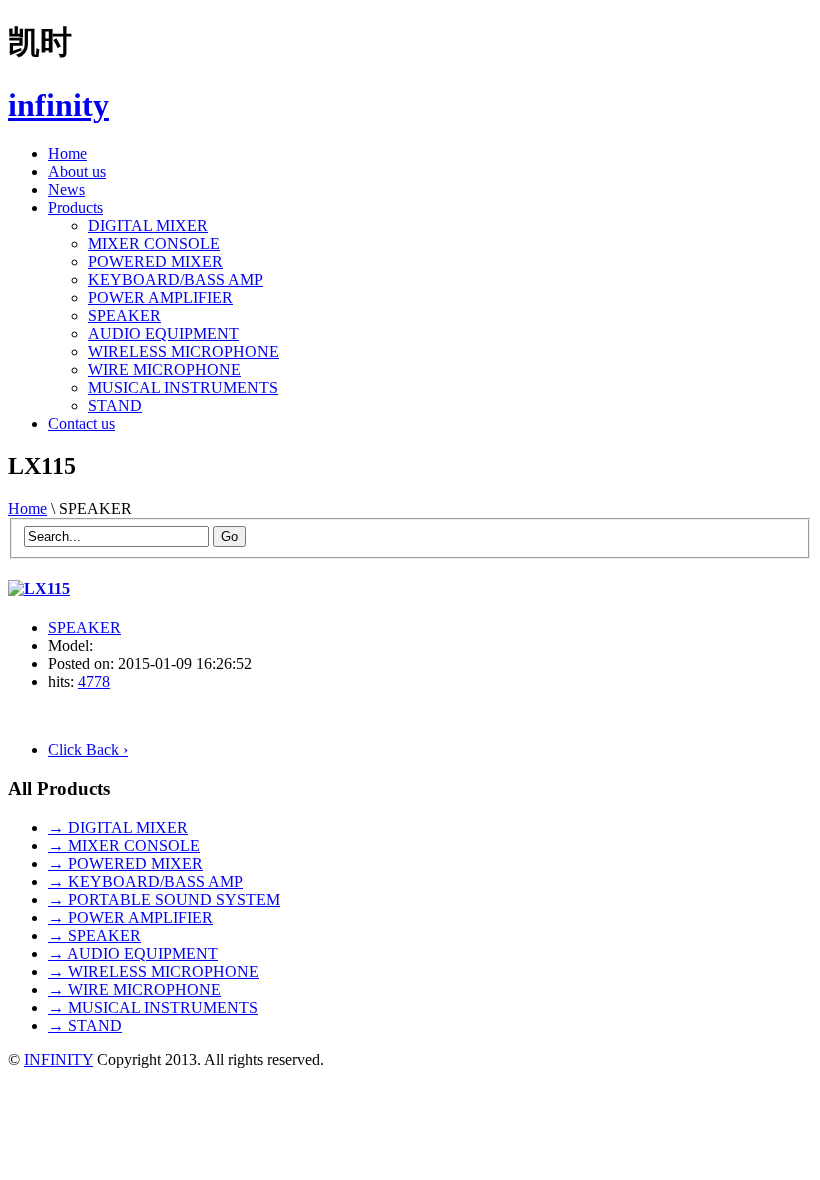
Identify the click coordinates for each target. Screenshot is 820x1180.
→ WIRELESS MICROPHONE (153, 971)
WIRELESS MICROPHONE (183, 351)
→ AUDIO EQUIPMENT (133, 953)
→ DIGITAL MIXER (118, 827)
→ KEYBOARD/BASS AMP (145, 881)
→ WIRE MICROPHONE (134, 989)
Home (67, 153)
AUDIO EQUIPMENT (163, 333)
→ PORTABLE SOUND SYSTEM (164, 899)
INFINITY (58, 1059)
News (66, 189)
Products (75, 207)
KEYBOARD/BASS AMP (175, 279)
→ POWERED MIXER (125, 863)
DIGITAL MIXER (148, 225)
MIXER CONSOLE (154, 243)
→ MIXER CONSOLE (124, 845)
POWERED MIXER (155, 261)
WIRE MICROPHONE (164, 369)
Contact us (81, 423)
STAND (115, 405)
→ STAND (85, 1025)
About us (77, 171)
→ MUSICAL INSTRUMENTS (153, 1007)
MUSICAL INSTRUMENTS (183, 387)
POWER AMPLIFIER (160, 297)
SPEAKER (124, 315)
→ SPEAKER (94, 935)
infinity (58, 105)
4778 (94, 681)
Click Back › (88, 749)
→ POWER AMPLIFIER (130, 917)
